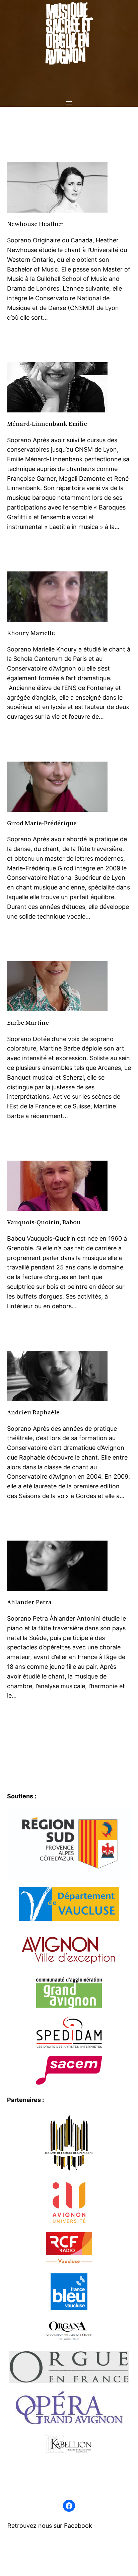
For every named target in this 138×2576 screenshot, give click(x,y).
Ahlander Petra (29, 1602)
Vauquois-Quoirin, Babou (44, 1222)
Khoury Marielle (31, 633)
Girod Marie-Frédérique (42, 823)
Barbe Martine (28, 1023)
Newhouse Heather (35, 224)
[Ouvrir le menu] (69, 103)
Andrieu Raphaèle (33, 1413)
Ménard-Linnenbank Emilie (47, 424)
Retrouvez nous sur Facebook (50, 2526)
